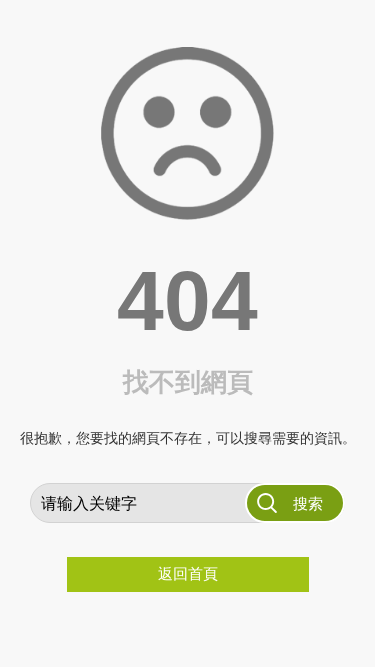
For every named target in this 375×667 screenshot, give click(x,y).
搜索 (308, 503)
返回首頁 (188, 573)
